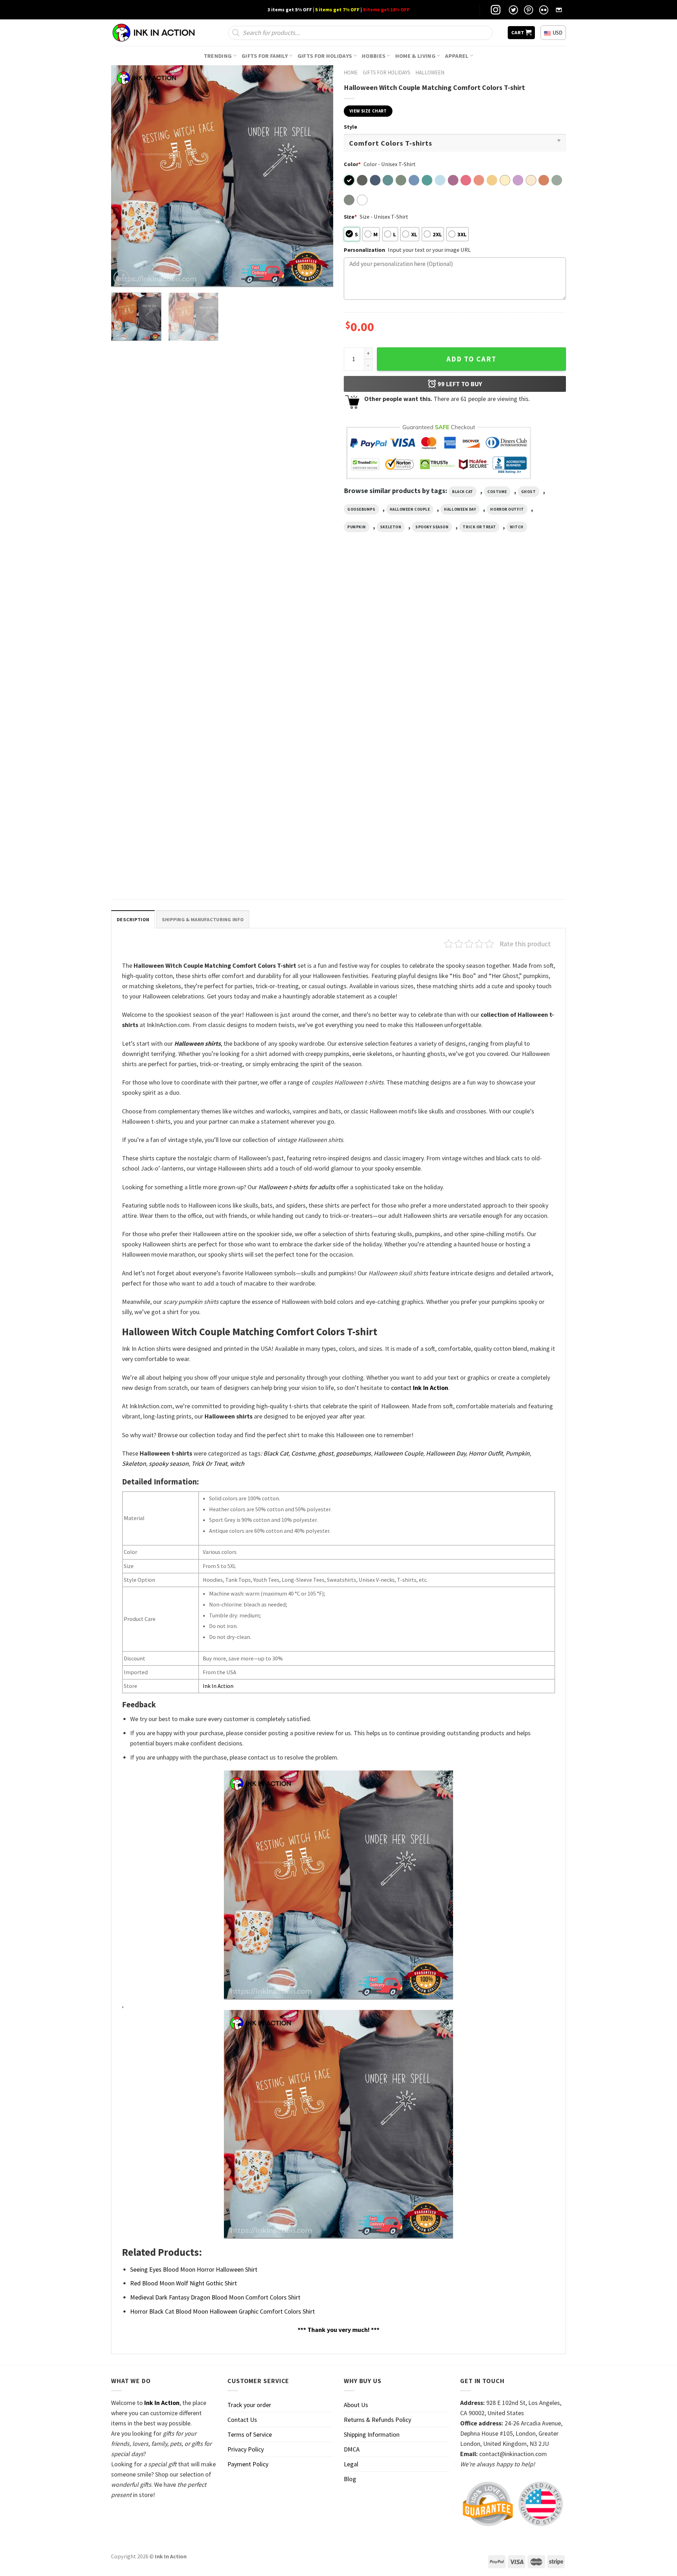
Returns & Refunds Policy (377, 2420)
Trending (218, 56)
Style (350, 127)
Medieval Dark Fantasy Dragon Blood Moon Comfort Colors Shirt (215, 2297)
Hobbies (374, 56)
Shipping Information (372, 2434)
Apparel (457, 56)
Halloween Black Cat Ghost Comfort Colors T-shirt (395, 714)
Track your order (249, 2405)
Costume (497, 492)
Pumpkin (357, 527)
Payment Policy (248, 2464)
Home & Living (415, 56)
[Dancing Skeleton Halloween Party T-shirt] (281, 640)
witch (517, 527)
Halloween (430, 72)
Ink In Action (218, 1686)
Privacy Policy (246, 2449)
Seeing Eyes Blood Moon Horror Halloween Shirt (194, 2269)
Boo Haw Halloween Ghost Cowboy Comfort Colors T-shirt (154, 714)
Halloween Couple (410, 509)
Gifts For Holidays (325, 56)
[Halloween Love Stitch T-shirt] (165, 801)
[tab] (133, 919)
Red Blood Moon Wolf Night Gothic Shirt (184, 2283)
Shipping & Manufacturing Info (203, 919)
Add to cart (471, 359)
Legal (351, 2464)
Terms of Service (250, 2434)
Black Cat (463, 492)
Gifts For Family (265, 56)
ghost (529, 492)
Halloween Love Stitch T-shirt (148, 871)
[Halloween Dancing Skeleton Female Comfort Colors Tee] (512, 640)
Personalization (364, 250)
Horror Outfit (507, 509)
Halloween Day (460, 509)
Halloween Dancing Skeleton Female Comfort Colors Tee (502, 714)
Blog (350, 2479)
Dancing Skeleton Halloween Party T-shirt (278, 711)
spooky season (432, 527)
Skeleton (391, 527)
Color (352, 164)
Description (133, 919)
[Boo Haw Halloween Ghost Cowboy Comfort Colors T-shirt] (165, 640)
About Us (356, 2405)
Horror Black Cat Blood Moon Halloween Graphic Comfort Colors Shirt (222, 2311)
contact (420, 1388)
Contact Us (242, 2420)
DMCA (352, 2449)
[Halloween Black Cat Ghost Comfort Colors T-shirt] (396, 640)
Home (351, 72)
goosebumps (361, 509)
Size (350, 217)
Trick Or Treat (479, 527)
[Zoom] (121, 278)
